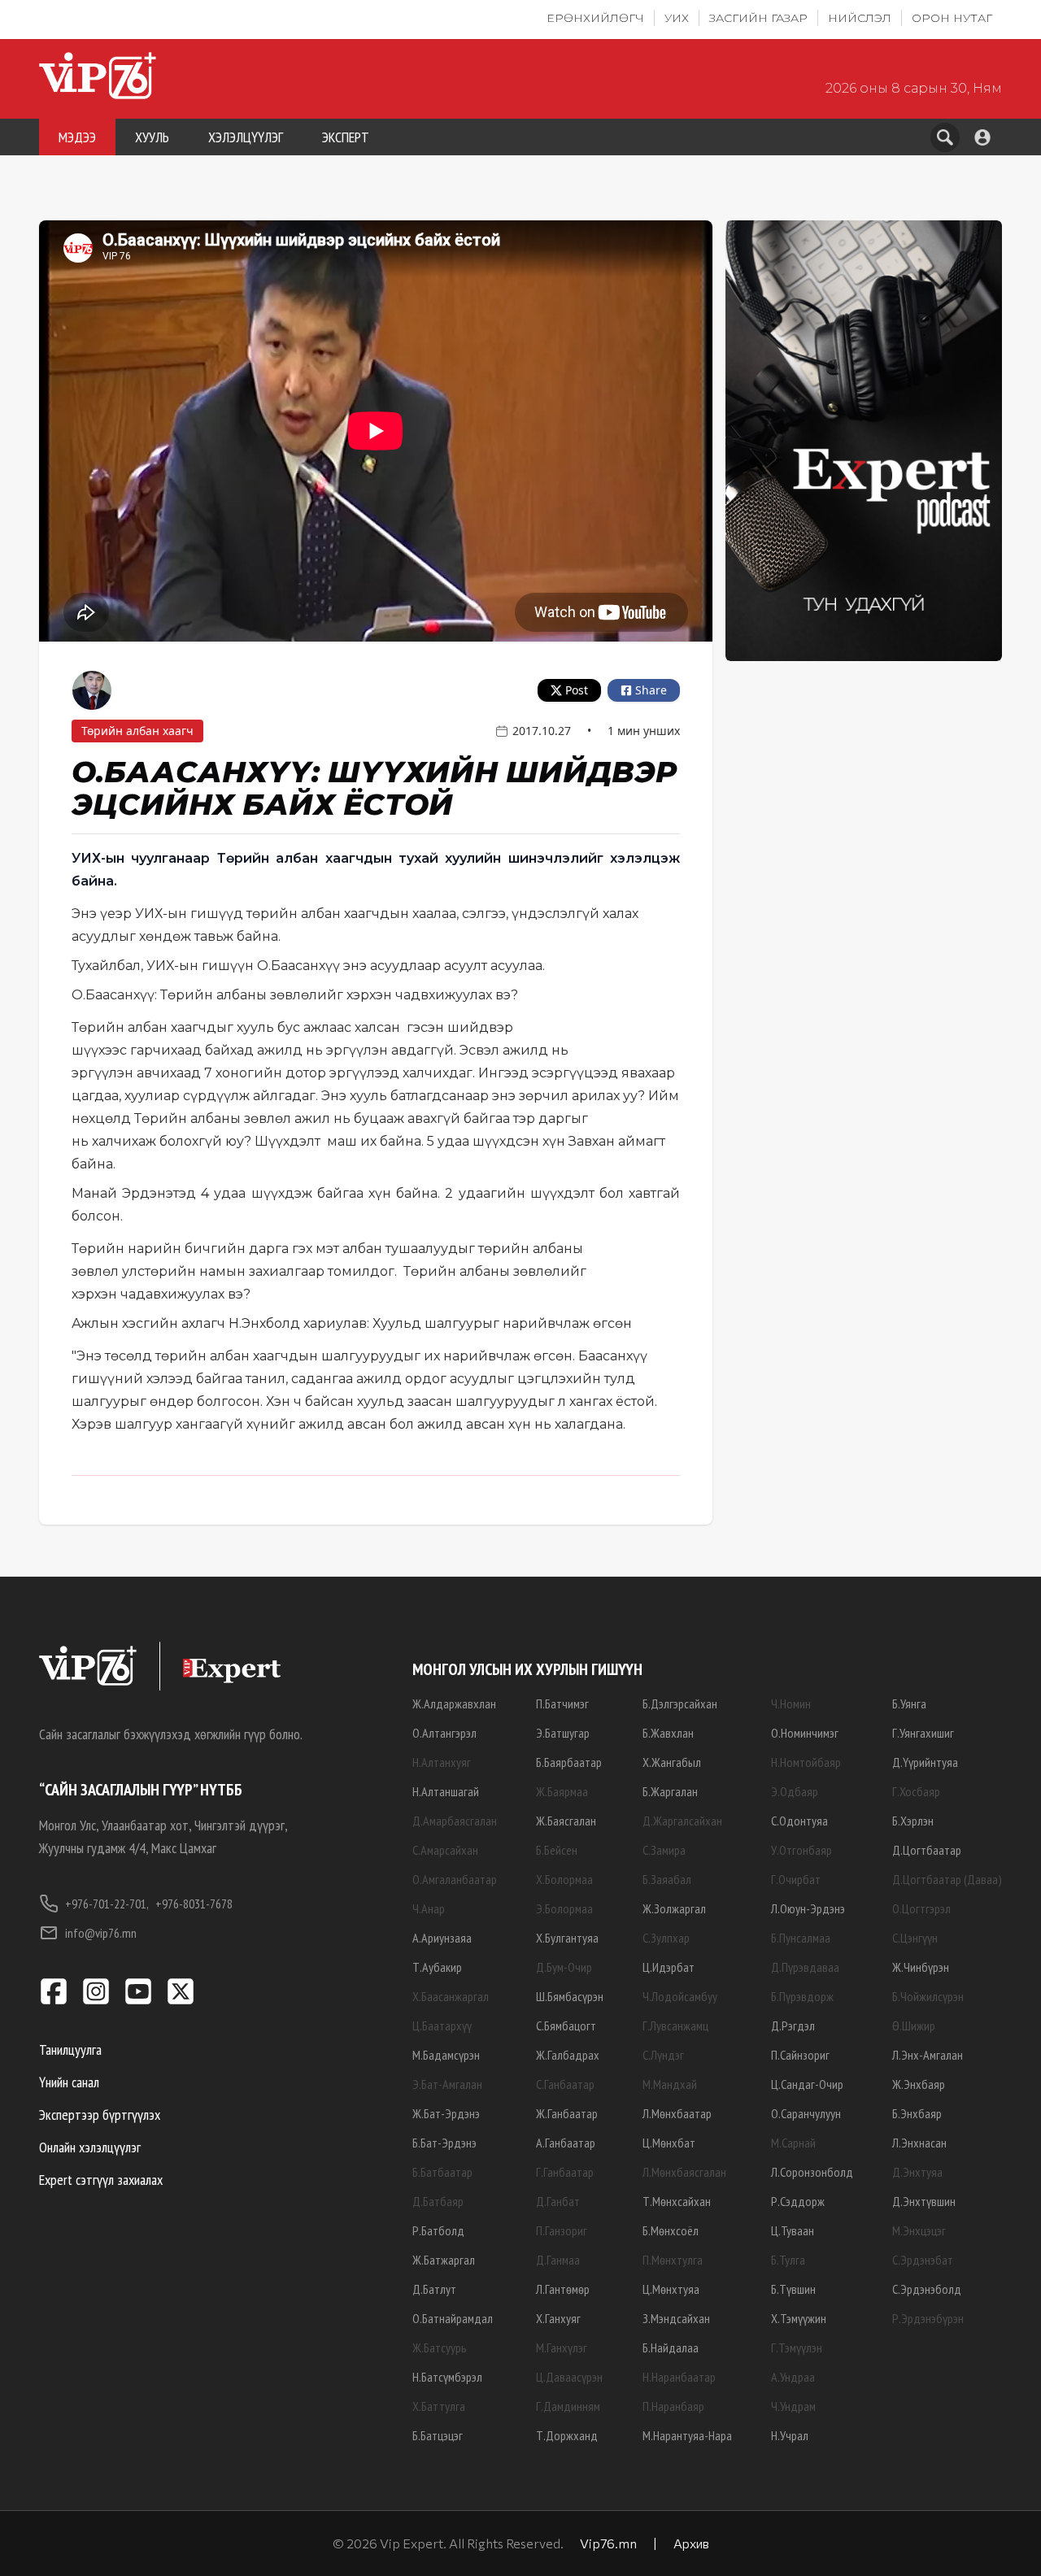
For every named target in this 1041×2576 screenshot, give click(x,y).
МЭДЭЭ (77, 137)
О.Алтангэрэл (444, 1733)
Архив (691, 2543)
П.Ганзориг (562, 2230)
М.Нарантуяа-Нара (687, 2435)
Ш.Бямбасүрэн (570, 1996)
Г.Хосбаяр (916, 1791)
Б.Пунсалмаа (801, 1938)
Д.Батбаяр (438, 2201)
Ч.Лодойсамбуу (680, 1996)
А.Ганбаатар (566, 2143)
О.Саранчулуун (806, 2113)
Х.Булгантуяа (567, 1938)
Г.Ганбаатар (565, 2172)
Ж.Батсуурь (440, 2348)
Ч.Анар (429, 1908)
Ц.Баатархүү (442, 2026)
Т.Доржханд (567, 2435)
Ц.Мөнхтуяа (671, 2289)
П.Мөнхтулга (673, 2260)
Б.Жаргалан (670, 1791)
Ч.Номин (791, 1704)
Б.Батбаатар (442, 2172)
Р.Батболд (438, 2230)
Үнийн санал (69, 2082)
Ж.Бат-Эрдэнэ (446, 2113)
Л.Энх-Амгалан (928, 2055)
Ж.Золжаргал (674, 1908)
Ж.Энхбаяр (919, 2084)
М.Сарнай (793, 2143)
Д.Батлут (434, 2289)
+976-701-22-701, (107, 1904)
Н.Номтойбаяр (806, 1762)
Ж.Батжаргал (444, 2260)
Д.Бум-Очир (564, 1967)
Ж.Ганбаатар (567, 2113)
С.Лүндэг (663, 2055)
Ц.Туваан (793, 2230)
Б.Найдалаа (671, 2348)
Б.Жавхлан (668, 1733)
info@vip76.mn (101, 1933)
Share (651, 690)
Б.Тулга (788, 2260)
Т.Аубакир (437, 1967)
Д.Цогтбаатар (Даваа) (947, 1879)
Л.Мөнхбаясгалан (684, 2172)
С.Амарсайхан (445, 1850)
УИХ (677, 18)
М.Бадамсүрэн (446, 2055)
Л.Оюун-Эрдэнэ (808, 1908)
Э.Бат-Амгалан (447, 2084)
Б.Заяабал (667, 1879)
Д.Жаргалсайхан (682, 1821)
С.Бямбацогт (566, 2026)
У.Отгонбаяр (801, 1850)
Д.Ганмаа (558, 2260)
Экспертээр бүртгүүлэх (100, 2115)
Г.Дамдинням (568, 2406)
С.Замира (664, 1850)
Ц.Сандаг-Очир (807, 2084)
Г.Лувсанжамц (675, 2026)
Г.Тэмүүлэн (797, 2348)
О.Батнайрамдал (453, 2318)
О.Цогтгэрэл (921, 1908)
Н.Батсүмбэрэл (447, 2377)
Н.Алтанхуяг (442, 1762)
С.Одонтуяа (799, 1821)
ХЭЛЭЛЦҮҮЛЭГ (246, 137)
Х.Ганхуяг (558, 2318)
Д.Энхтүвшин (924, 2201)
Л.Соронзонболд (812, 2172)
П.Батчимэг (562, 1704)
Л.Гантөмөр (563, 2289)
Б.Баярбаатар (569, 1762)
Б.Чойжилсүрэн (928, 1996)
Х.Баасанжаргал (451, 1996)
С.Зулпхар (666, 1938)
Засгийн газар (758, 18)
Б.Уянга (909, 1704)
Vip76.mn (608, 2543)
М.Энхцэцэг (919, 2230)
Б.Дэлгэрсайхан (680, 1704)
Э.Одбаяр (795, 1791)
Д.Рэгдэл (793, 2026)
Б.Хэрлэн (913, 1821)
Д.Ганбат (558, 2201)
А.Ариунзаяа (442, 1938)
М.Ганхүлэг (562, 2348)
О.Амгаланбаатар (455, 1879)
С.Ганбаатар (565, 2084)
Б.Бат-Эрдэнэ (444, 2143)
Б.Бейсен (557, 1850)
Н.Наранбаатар (679, 2377)
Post (577, 690)
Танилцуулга (70, 2049)
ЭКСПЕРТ (346, 137)
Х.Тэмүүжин (799, 2318)
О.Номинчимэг (805, 1733)
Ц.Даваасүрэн (569, 2377)
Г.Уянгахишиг (923, 1733)
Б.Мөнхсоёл (671, 2230)
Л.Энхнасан (919, 2143)
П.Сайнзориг (800, 2055)
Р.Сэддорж (798, 2201)
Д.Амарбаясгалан (455, 1821)
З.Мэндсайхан (676, 2318)
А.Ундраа (793, 2377)
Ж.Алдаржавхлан (454, 1704)
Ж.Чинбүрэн (921, 1967)
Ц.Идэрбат (669, 1967)
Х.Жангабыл (672, 1762)
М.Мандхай (670, 2084)
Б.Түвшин (793, 2289)
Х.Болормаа (564, 1879)
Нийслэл (860, 18)
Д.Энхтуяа (917, 2172)
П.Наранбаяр (673, 2406)
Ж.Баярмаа (562, 1791)
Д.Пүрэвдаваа (805, 1967)
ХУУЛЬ (152, 137)
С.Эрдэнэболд (927, 2289)
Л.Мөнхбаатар (677, 2113)
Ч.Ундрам (793, 2406)
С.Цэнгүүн (915, 1938)
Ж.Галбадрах (568, 2055)
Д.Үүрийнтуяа (925, 1762)
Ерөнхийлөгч (595, 18)
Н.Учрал (790, 2435)
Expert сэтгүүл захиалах (101, 2180)
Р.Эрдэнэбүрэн (928, 2318)
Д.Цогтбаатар (927, 1850)
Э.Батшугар (563, 1733)
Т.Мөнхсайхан (677, 2201)
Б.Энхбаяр (917, 2113)
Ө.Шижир (914, 2026)
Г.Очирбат (796, 1879)
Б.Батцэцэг (438, 2435)
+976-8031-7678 (194, 1904)
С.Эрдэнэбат (923, 2260)
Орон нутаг (952, 18)
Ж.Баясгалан (566, 1821)
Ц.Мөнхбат (669, 2143)
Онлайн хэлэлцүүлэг (90, 2147)
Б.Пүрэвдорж (802, 1996)
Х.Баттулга (439, 2406)
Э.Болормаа (564, 1908)
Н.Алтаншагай (446, 1791)
